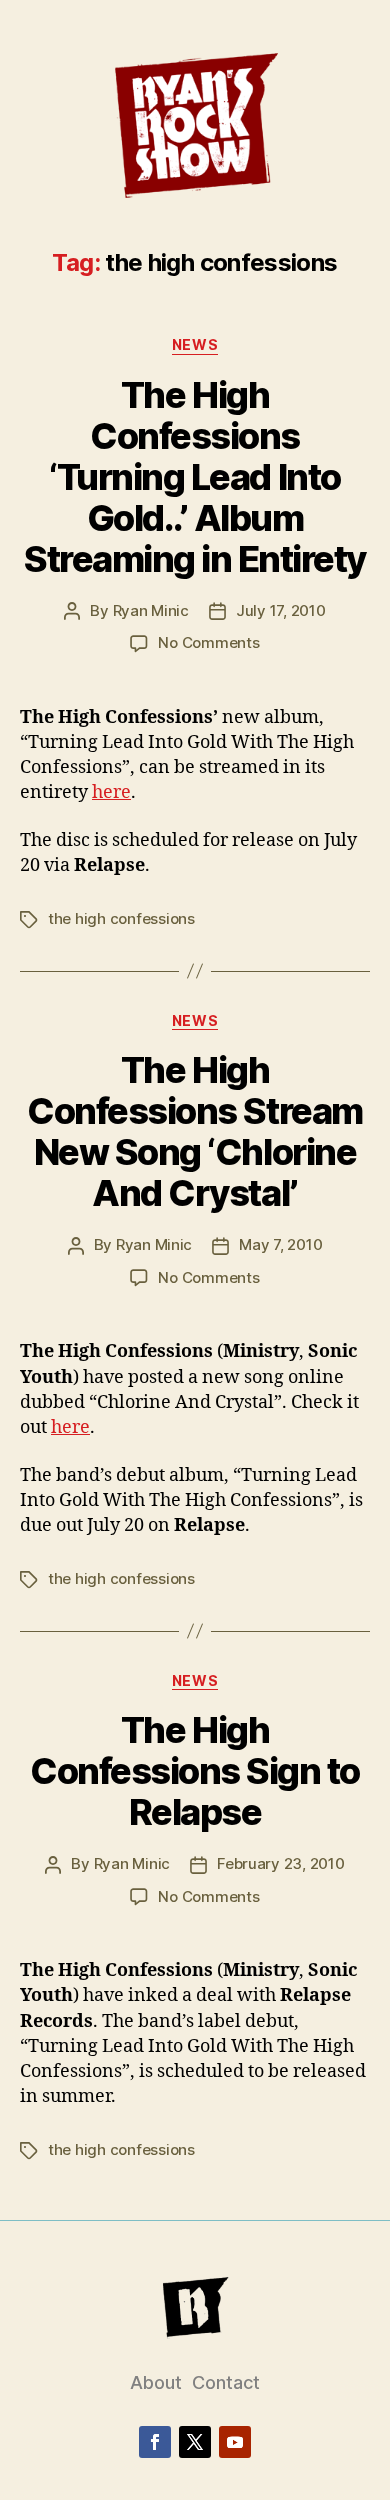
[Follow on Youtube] (235, 2442)
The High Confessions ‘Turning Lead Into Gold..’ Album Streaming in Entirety (195, 477)
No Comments (208, 642)
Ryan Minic (151, 610)
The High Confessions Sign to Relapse (195, 1771)
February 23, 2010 (281, 1863)
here (111, 792)
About (156, 2382)
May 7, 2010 (280, 1244)
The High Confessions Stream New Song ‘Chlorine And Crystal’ (194, 1131)
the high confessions (121, 918)
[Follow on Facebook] (155, 2442)
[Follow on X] (195, 2442)
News (195, 344)
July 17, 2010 (281, 610)
